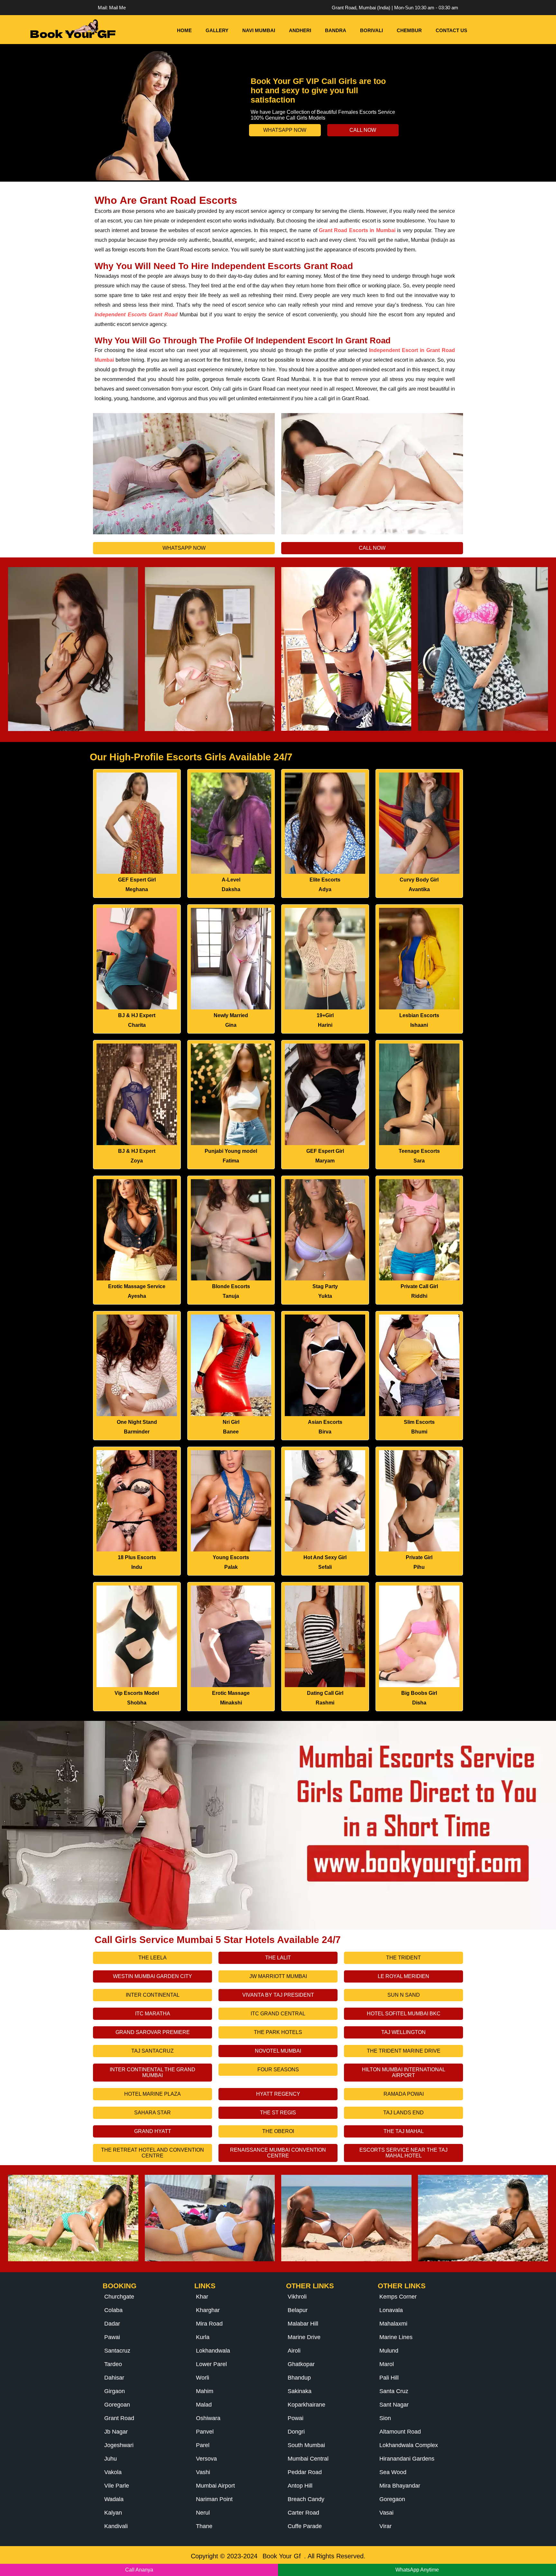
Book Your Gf (282, 2556)
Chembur (409, 30)
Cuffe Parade (305, 2526)
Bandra (336, 30)
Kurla (203, 2337)
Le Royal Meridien (403, 1976)
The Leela (153, 1958)
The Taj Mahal (404, 2131)
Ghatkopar (301, 2364)
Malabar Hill (303, 2324)
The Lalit (278, 1958)
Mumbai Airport (215, 2486)
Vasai (386, 2513)
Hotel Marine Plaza (153, 2094)
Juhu (111, 2459)
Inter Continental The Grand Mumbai (153, 2072)
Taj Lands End (403, 2113)
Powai (296, 2418)
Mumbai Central (308, 2459)
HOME (184, 30)
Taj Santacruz (153, 2051)
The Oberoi (278, 2131)
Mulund (389, 2351)
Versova (206, 2459)
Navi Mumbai (259, 30)
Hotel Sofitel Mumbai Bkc (404, 2014)
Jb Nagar (116, 2432)
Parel (203, 2445)
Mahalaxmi (393, 2324)
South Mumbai (306, 2445)
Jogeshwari (119, 2445)
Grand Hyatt (153, 2131)
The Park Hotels (278, 2032)
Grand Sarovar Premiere (153, 2032)
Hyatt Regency (278, 2094)
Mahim (205, 2391)
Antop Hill (300, 2486)
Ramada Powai (404, 2094)
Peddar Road (305, 2472)
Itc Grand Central (278, 2014)
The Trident (403, 1958)
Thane (204, 2526)
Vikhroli (297, 2297)
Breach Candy (306, 2499)
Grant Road (119, 2418)
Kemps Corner (398, 2297)
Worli (203, 2378)
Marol (387, 2364)
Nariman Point (214, 2499)
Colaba (113, 2310)
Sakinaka (300, 2391)
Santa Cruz (394, 2391)
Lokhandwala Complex (409, 2445)
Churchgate (119, 2297)
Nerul (203, 2513)
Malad (204, 2405)
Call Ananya (139, 2570)
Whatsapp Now (285, 130)
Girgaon (115, 2391)
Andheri (300, 30)
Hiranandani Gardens (407, 2459)
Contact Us (451, 30)
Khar (202, 2297)
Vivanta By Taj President (278, 1995)
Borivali (371, 30)
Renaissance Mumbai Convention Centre (278, 2153)
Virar (385, 2526)
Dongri (296, 2432)
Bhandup (299, 2378)
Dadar (112, 2324)
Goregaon (392, 2499)
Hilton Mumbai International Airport (404, 2072)
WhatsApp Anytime (417, 2570)
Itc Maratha (153, 2014)
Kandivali (116, 2526)
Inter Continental (153, 1995)
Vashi (203, 2472)
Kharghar (208, 2310)
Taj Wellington (403, 2032)
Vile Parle (117, 2486)
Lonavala (391, 2310)
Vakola (113, 2472)
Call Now (363, 130)
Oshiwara (208, 2418)
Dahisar (114, 2378)
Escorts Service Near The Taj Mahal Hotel (403, 2153)
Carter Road (303, 2513)
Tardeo (113, 2364)
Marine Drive (304, 2337)
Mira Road (209, 2324)
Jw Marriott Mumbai (278, 1976)
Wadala (114, 2499)
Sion (385, 2418)
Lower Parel (211, 2364)
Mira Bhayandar (400, 2486)
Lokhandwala (213, 2351)
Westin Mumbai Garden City (153, 1976)
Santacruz (117, 2351)
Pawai (112, 2337)
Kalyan (113, 2513)
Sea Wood (393, 2472)
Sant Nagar (394, 2405)
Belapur (298, 2310)
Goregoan (117, 2405)
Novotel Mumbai (278, 2051)
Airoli (294, 2351)
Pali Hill (389, 2378)
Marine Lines (396, 2337)
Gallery (217, 30)
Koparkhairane (306, 2405)
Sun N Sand (404, 1995)
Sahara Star (153, 2113)
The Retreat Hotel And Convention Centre (153, 2153)
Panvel (205, 2432)
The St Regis (278, 2113)
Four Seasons (278, 2070)
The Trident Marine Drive (404, 2051)
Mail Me (117, 8)
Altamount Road (400, 2432)
